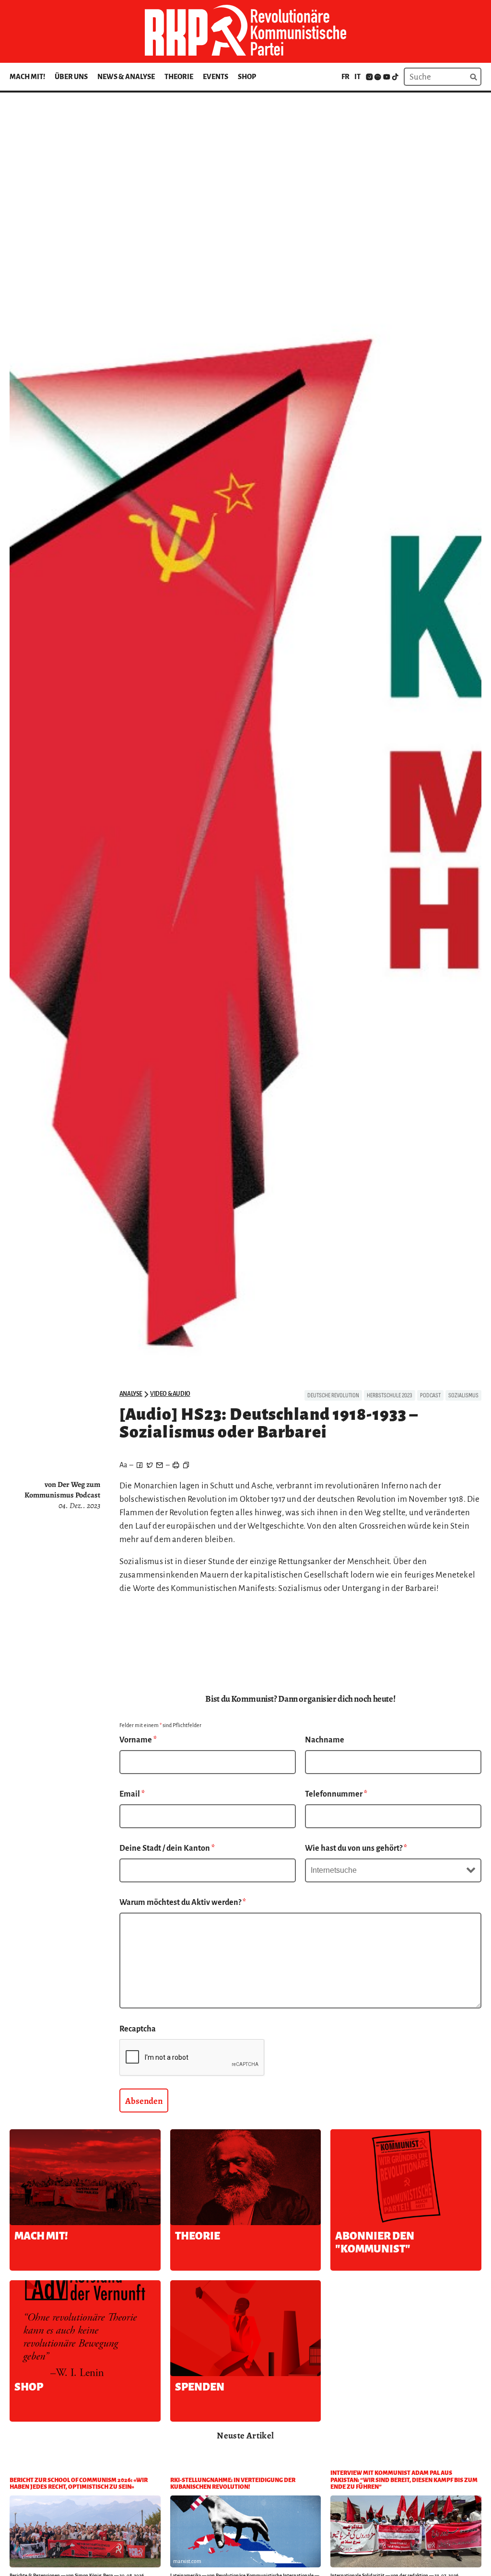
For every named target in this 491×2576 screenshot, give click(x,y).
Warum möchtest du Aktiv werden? (183, 1903)
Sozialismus (463, 1395)
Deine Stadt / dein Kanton (167, 1848)
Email (132, 1794)
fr (345, 77)
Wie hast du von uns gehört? (356, 1848)
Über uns (71, 77)
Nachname (325, 1740)
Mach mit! (27, 77)
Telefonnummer (336, 1794)
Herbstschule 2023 (390, 1395)
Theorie (179, 77)
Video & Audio (170, 1394)
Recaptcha (138, 2029)
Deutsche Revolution (333, 1395)
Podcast (430, 1395)
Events (216, 77)
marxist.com (187, 2561)
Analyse (131, 1394)
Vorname (138, 1740)
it (357, 77)
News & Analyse (126, 77)
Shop (247, 77)
